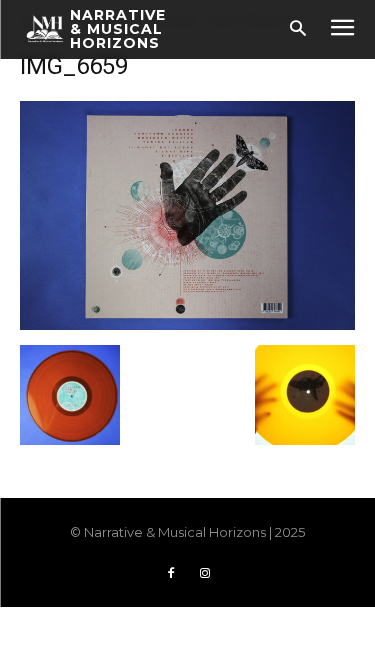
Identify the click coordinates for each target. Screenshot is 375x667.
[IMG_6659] (187, 324)
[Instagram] (205, 574)
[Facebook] (171, 574)
